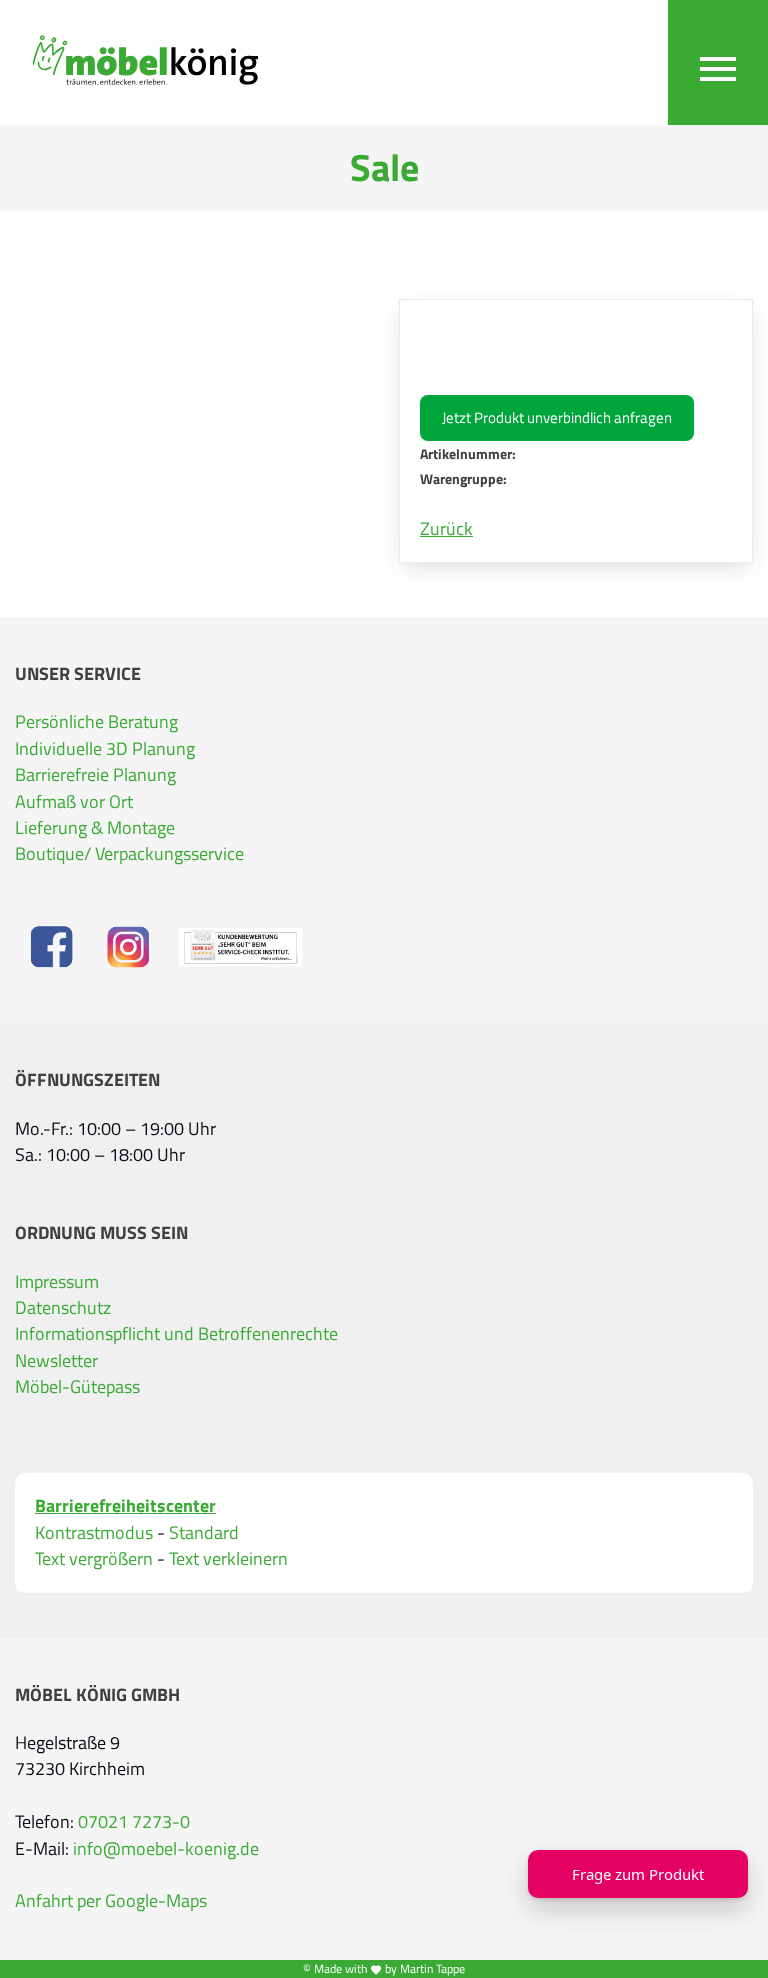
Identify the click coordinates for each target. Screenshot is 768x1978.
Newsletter (56, 1361)
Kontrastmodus (94, 1533)
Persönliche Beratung (96, 722)
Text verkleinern (228, 1559)
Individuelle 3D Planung (105, 749)
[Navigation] (718, 62)
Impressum (57, 1282)
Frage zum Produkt (638, 1874)
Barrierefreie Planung (95, 775)
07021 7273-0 (134, 1822)
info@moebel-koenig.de (166, 1849)
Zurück (446, 529)
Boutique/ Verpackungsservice (129, 854)
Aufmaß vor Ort (74, 802)
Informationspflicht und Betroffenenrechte (176, 1334)
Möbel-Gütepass (77, 1387)
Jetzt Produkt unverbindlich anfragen (557, 417)
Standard (204, 1533)
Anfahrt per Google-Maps (111, 1901)
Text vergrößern (94, 1559)
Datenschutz (63, 1308)
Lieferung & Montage (95, 828)
